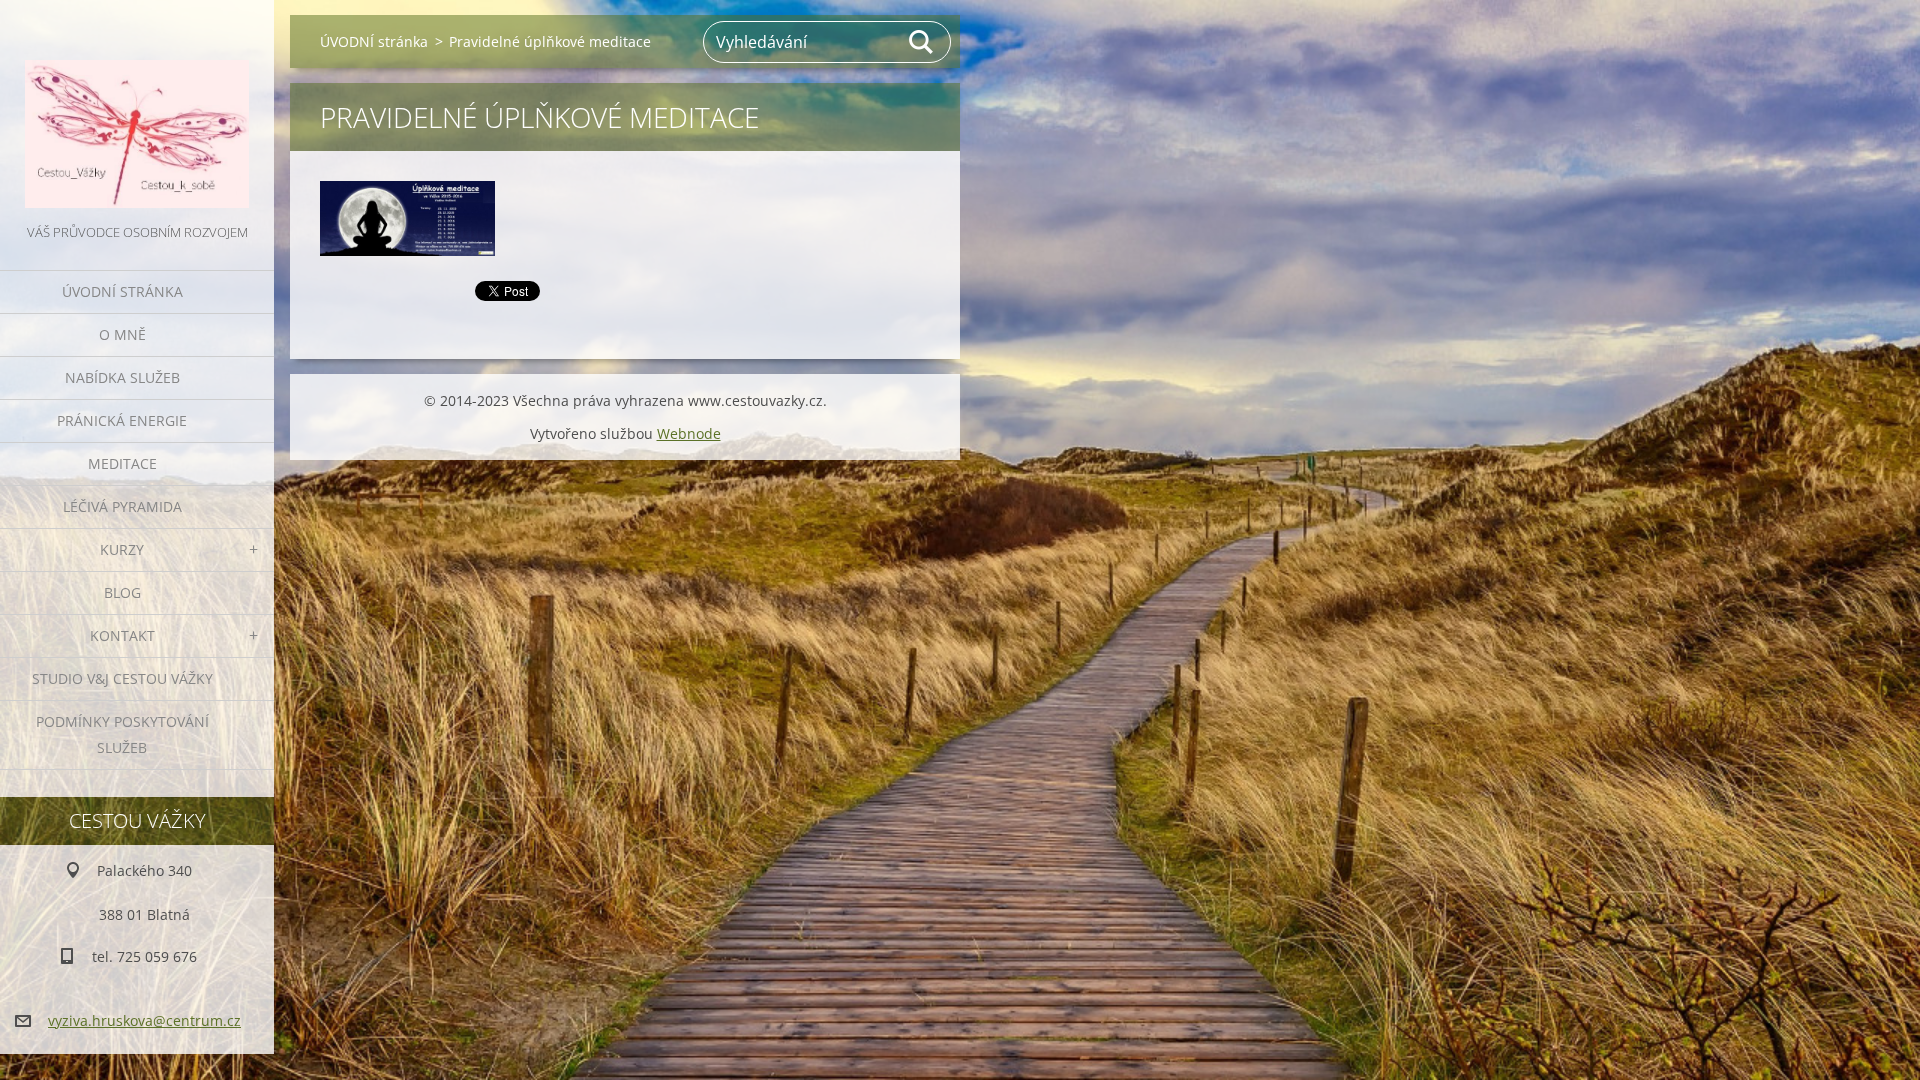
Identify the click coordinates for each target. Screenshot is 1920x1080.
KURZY (122, 549)
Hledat (922, 42)
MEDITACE (122, 463)
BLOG (122, 592)
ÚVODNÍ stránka (122, 291)
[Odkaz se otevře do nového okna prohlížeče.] (407, 218)
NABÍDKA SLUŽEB (122, 377)
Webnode (689, 433)
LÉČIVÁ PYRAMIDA (122, 506)
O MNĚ (122, 334)
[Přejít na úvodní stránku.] (137, 110)
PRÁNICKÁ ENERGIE (122, 420)
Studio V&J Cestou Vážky (122, 678)
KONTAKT (122, 635)
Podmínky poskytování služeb (122, 734)
